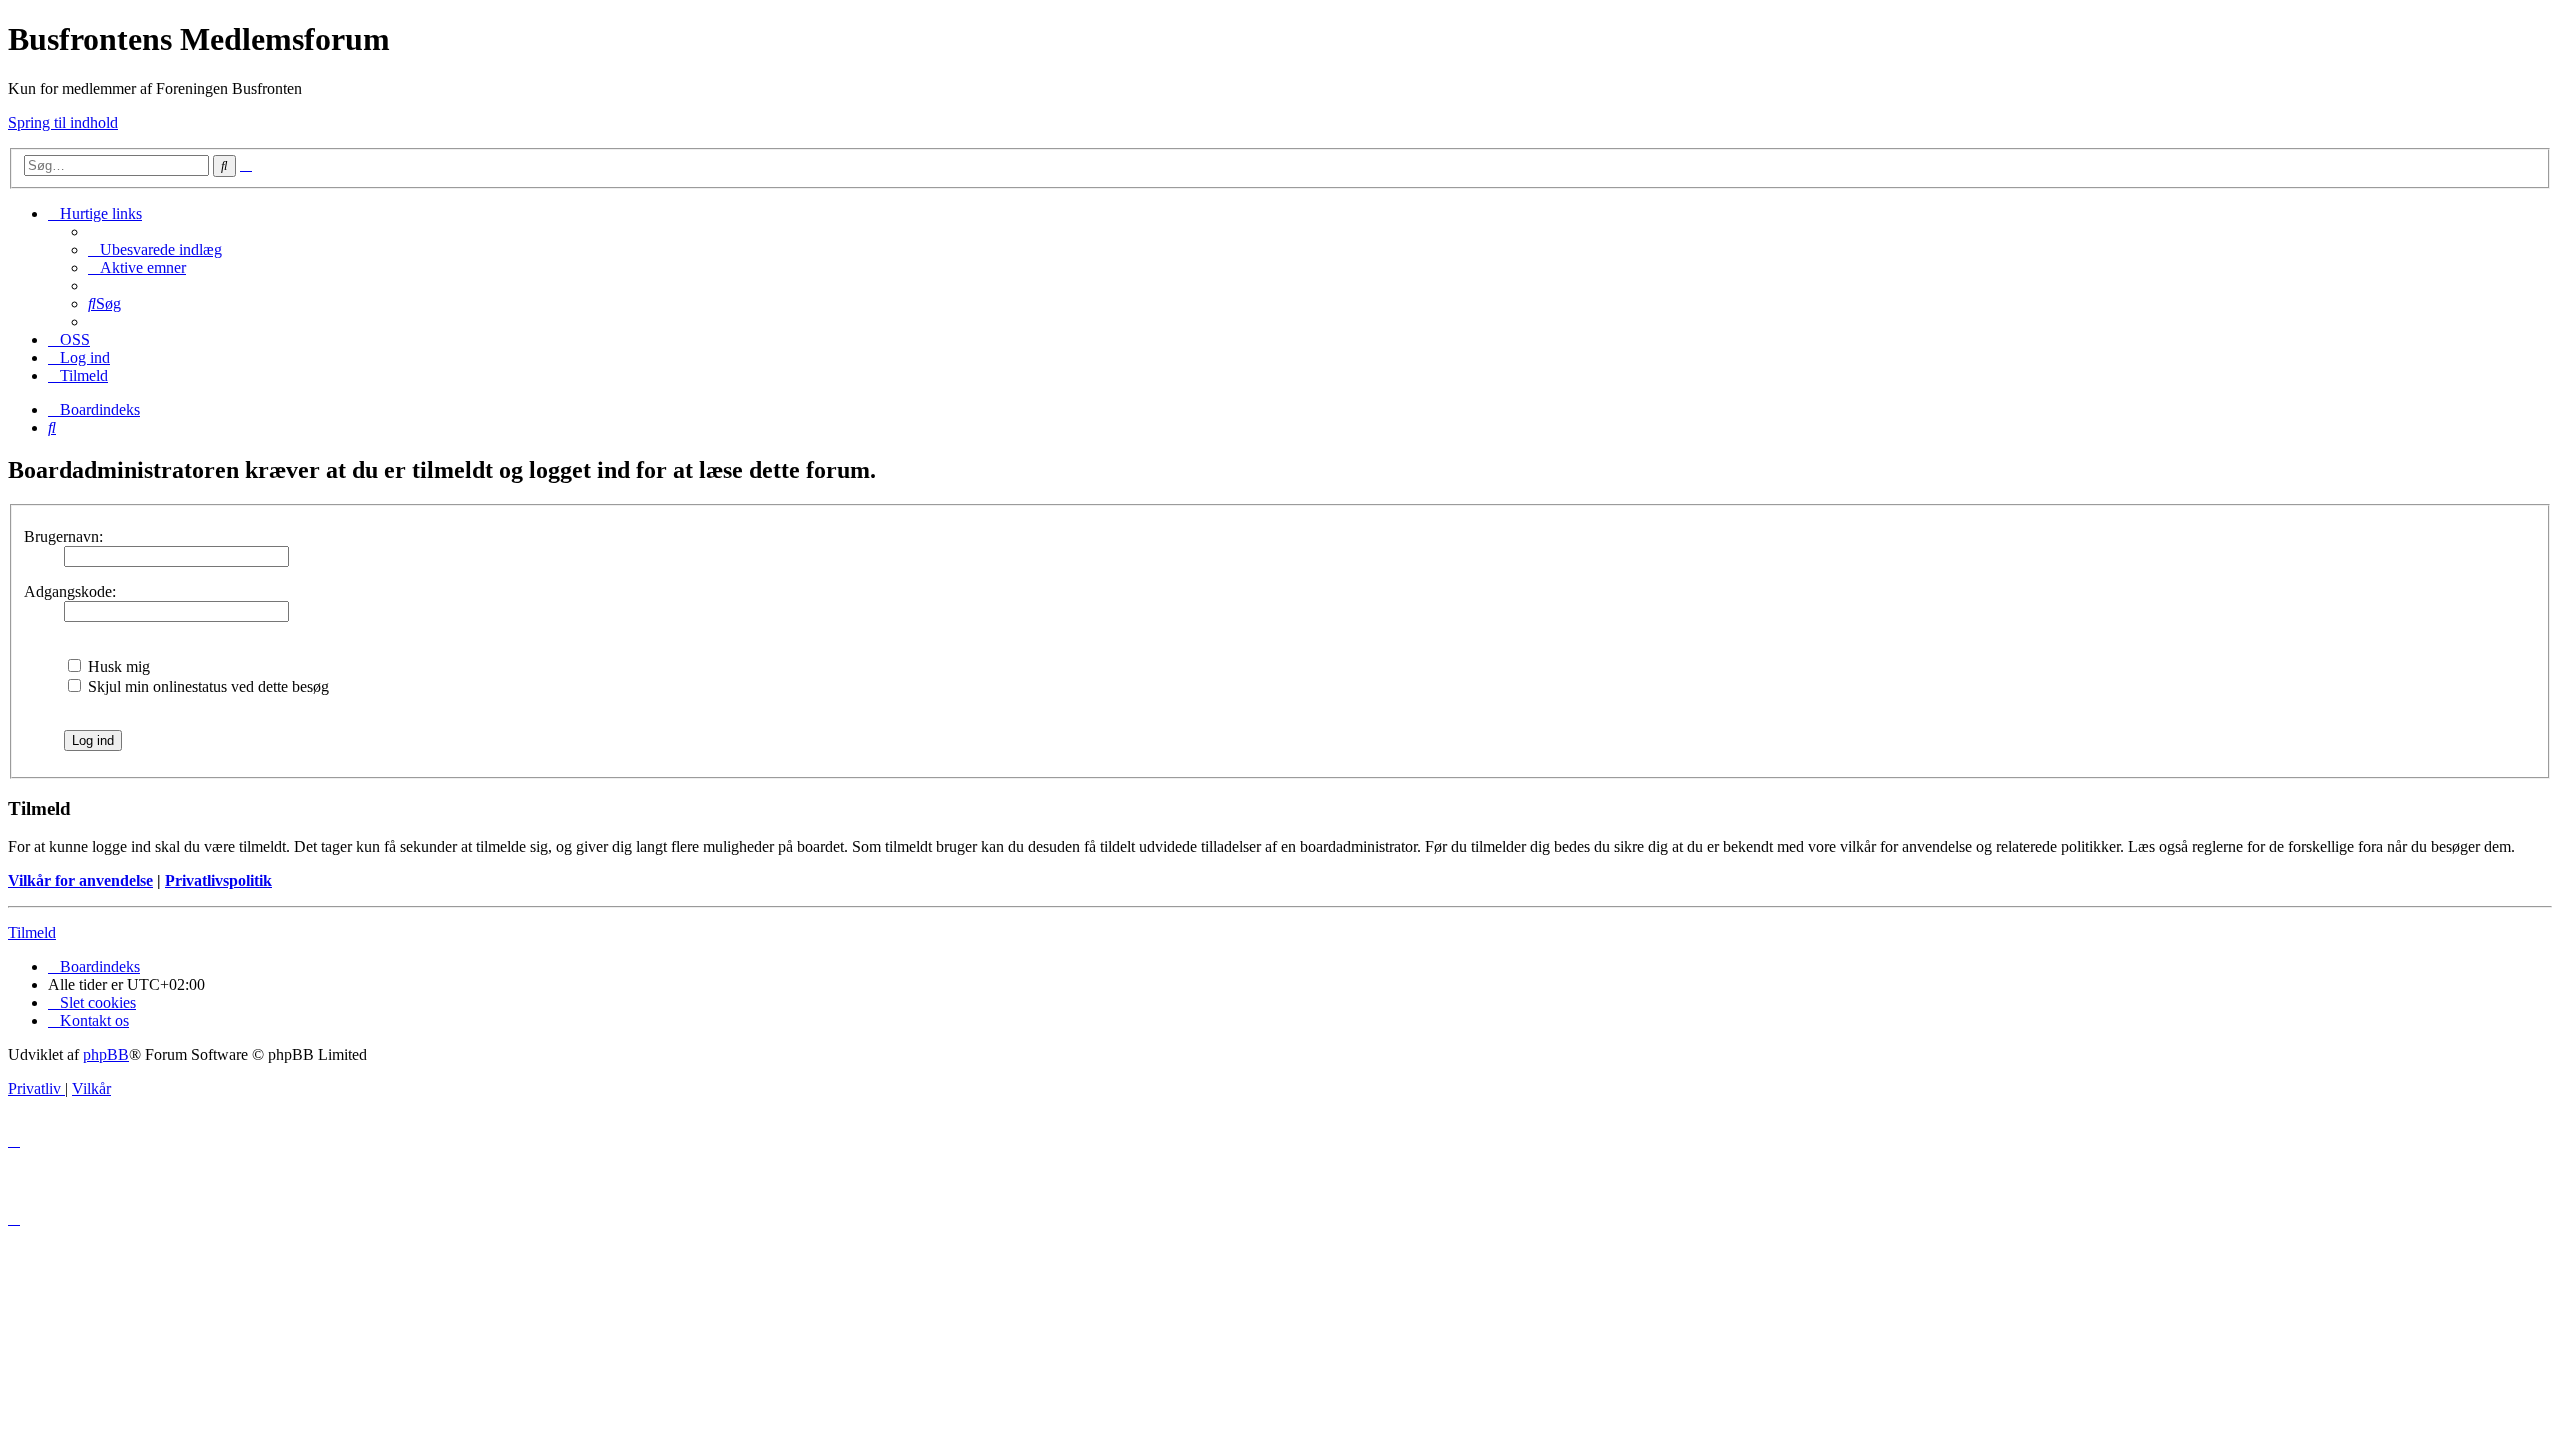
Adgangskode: (70, 591)
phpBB (106, 1054)
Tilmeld (32, 932)
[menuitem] (155, 249)
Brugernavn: (63, 536)
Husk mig (117, 666)
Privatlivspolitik (218, 880)
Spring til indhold (63, 122)
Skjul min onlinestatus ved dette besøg (206, 686)
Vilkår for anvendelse (80, 880)
